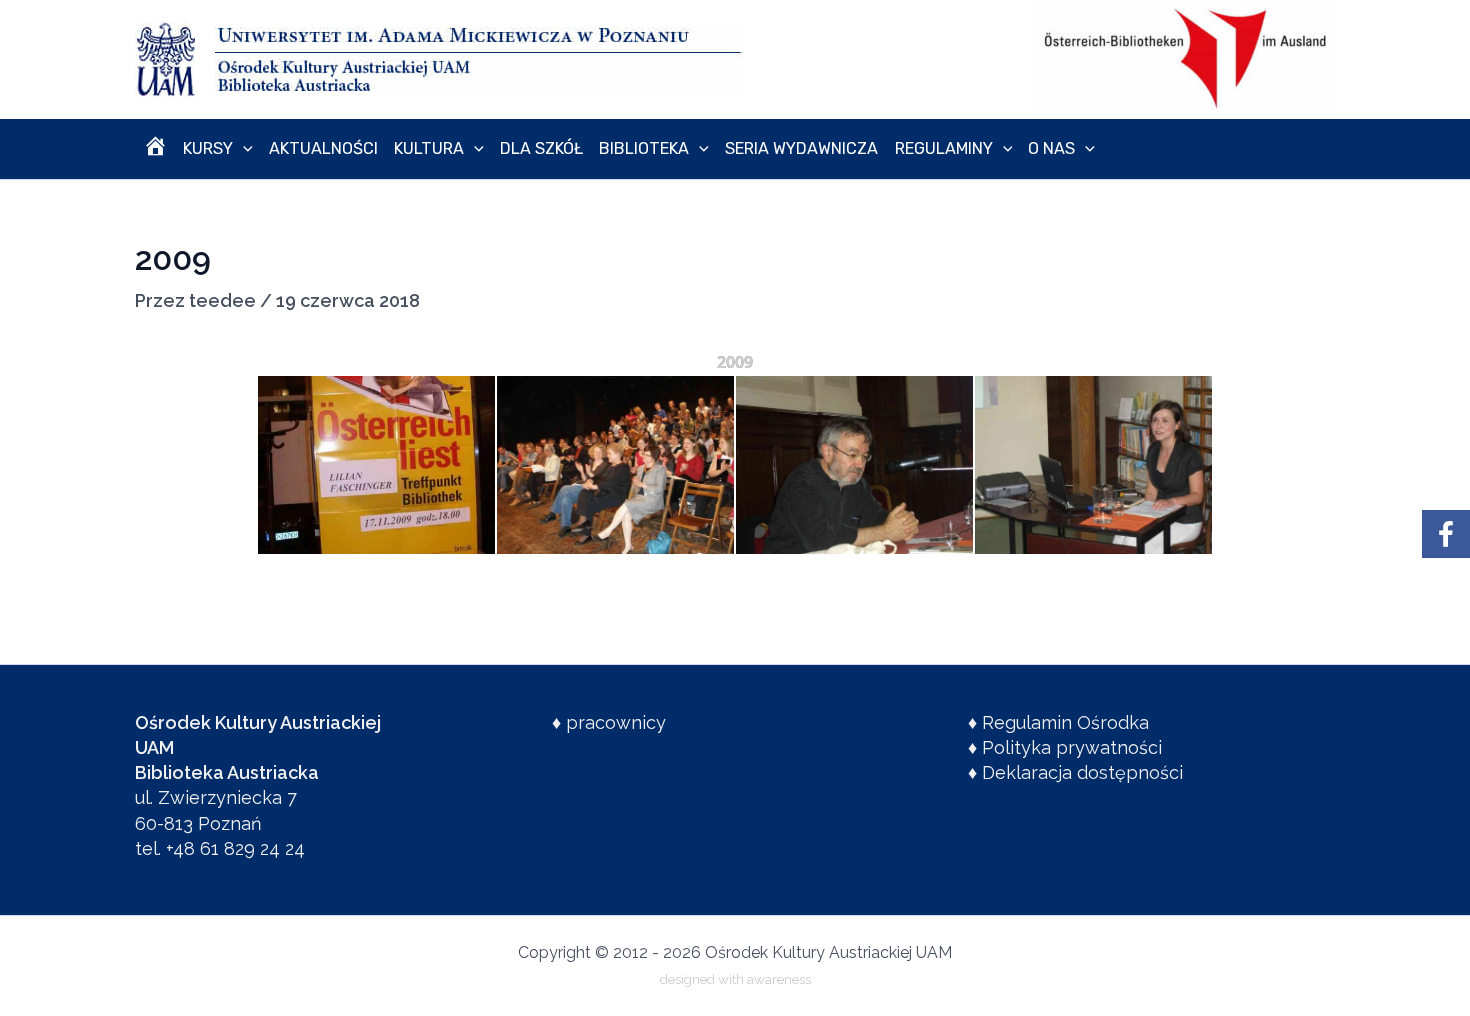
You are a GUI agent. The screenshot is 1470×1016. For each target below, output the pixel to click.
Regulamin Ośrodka (1065, 722)
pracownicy (616, 722)
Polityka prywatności (1072, 747)
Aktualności (323, 148)
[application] (243, 149)
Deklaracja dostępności (1082, 772)
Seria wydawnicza (801, 148)
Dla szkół (541, 148)
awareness (779, 979)
